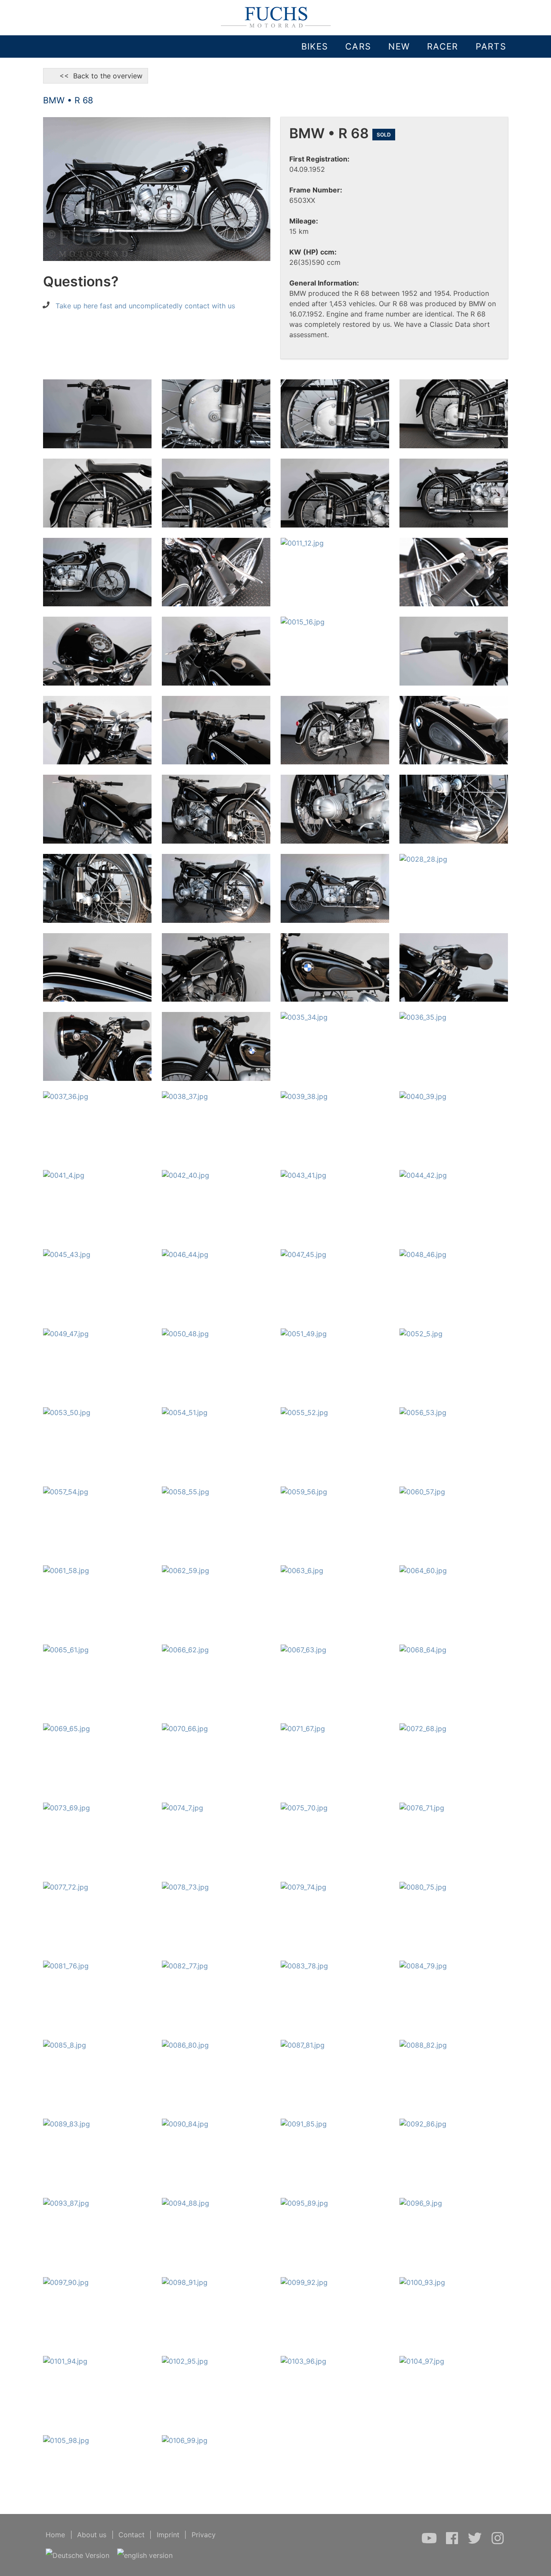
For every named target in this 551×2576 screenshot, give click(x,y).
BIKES (315, 47)
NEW (399, 47)
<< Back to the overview (96, 76)
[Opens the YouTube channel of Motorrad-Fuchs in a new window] (430, 2542)
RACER (443, 47)
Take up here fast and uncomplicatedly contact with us (145, 306)
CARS (358, 47)
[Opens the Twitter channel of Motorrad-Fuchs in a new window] (476, 2542)
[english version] (145, 2555)
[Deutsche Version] (78, 2555)
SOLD (384, 135)
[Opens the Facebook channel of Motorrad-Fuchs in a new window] (453, 2542)
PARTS (491, 47)
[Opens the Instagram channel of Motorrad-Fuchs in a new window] (498, 2542)
